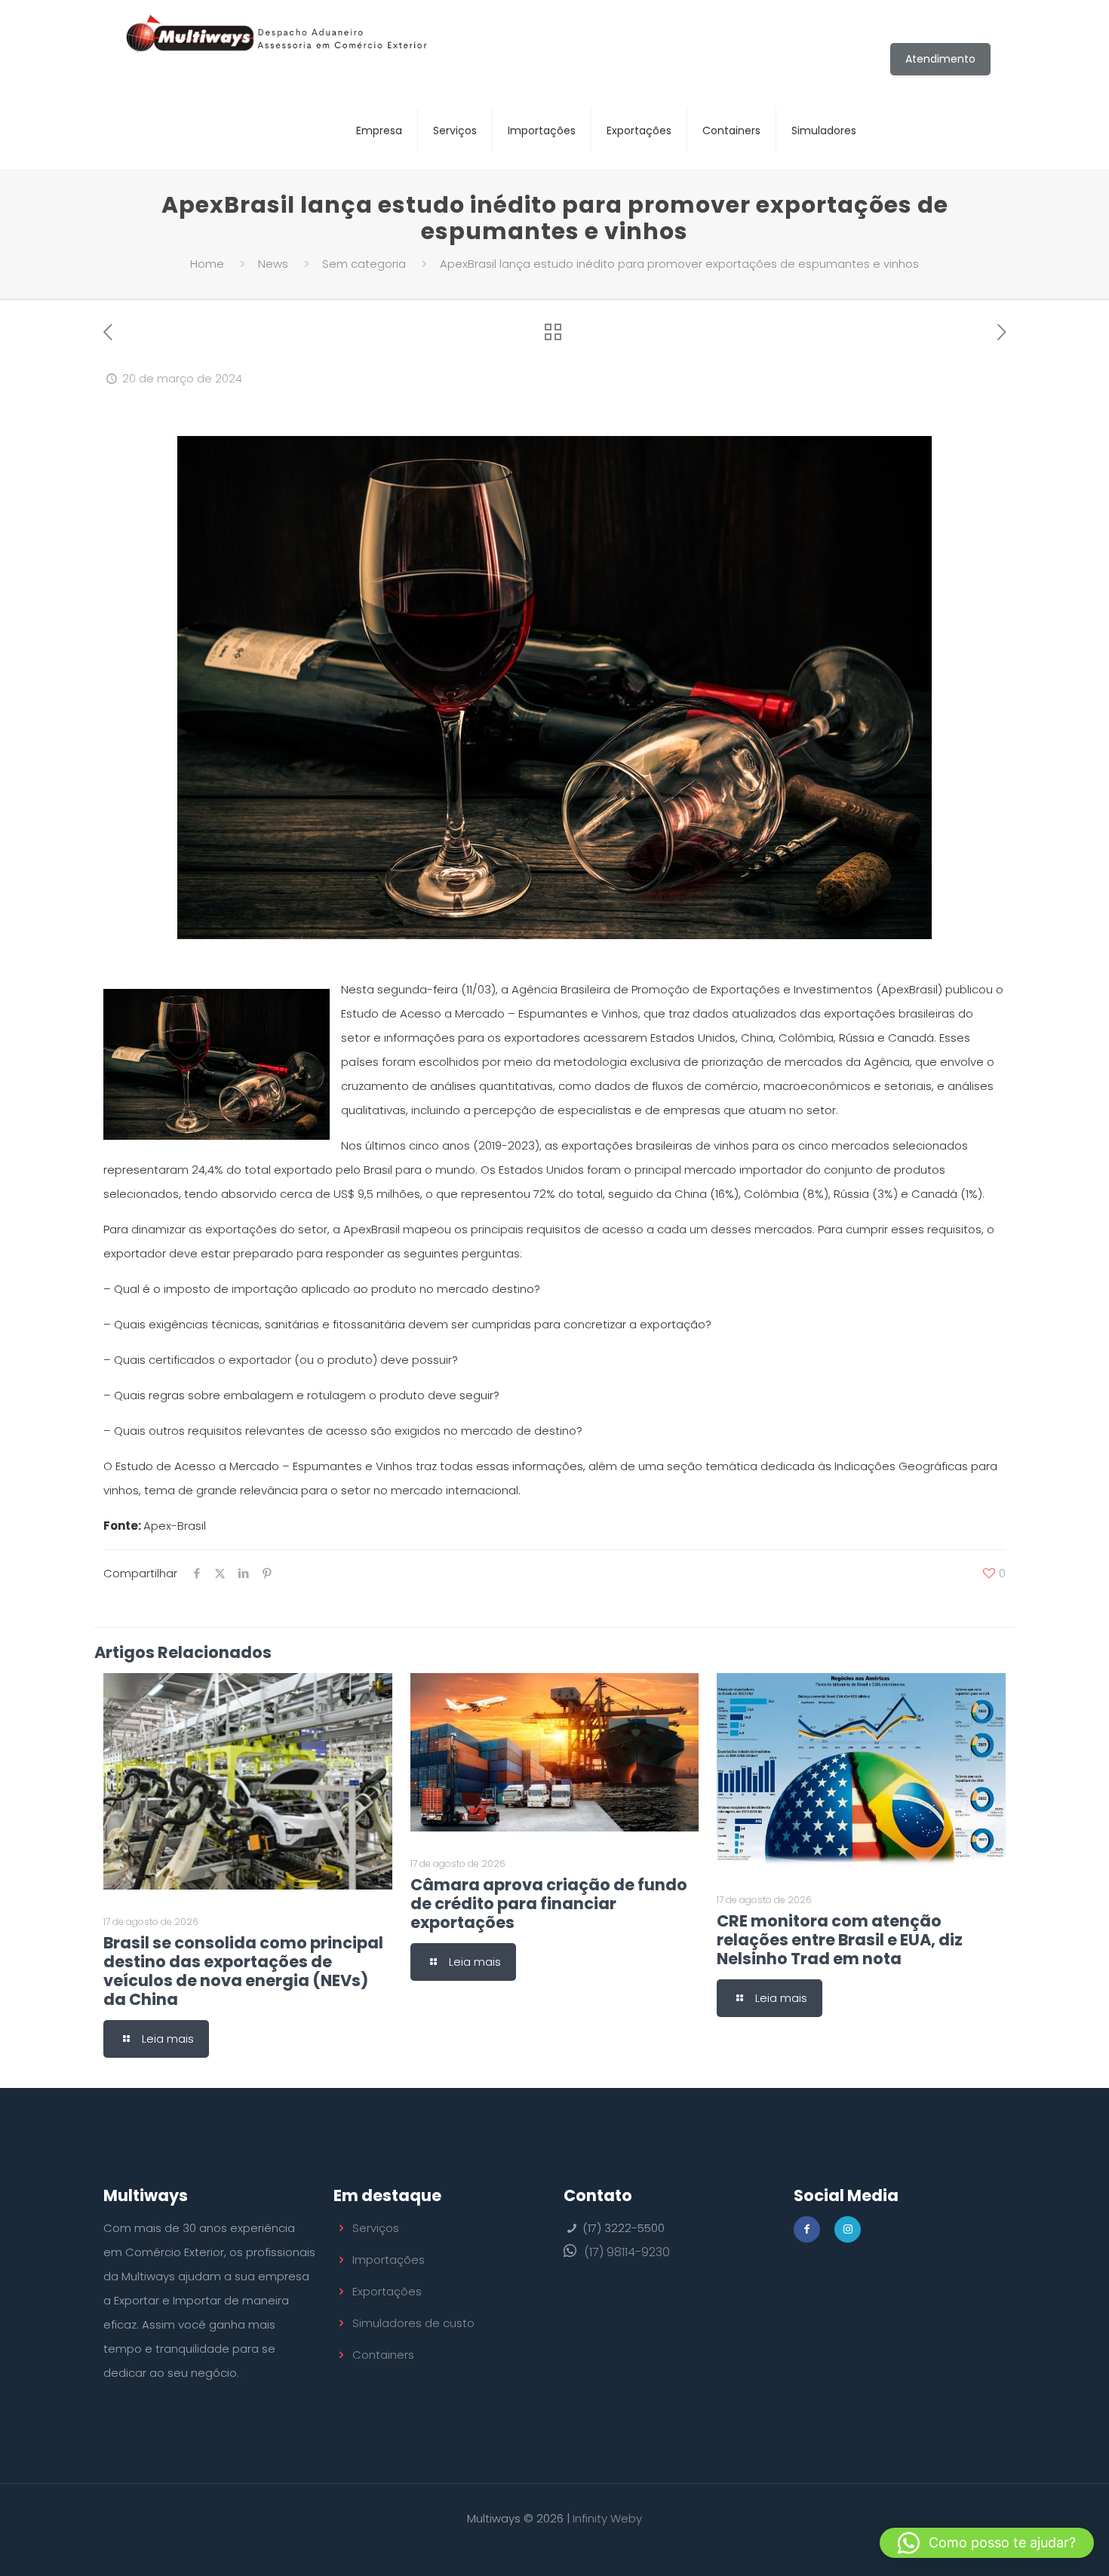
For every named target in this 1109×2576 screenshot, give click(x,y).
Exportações (387, 2291)
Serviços (376, 2228)
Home (207, 264)
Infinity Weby (607, 2518)
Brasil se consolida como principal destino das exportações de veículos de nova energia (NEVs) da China (243, 1971)
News (273, 264)
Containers (383, 2355)
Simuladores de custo (413, 2323)
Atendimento (940, 59)
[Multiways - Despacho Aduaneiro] (277, 46)
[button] (987, 2543)
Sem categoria (364, 264)
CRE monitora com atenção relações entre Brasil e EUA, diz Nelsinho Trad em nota (840, 1940)
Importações (389, 2260)
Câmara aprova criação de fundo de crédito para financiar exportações (549, 1904)
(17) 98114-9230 (627, 2252)
